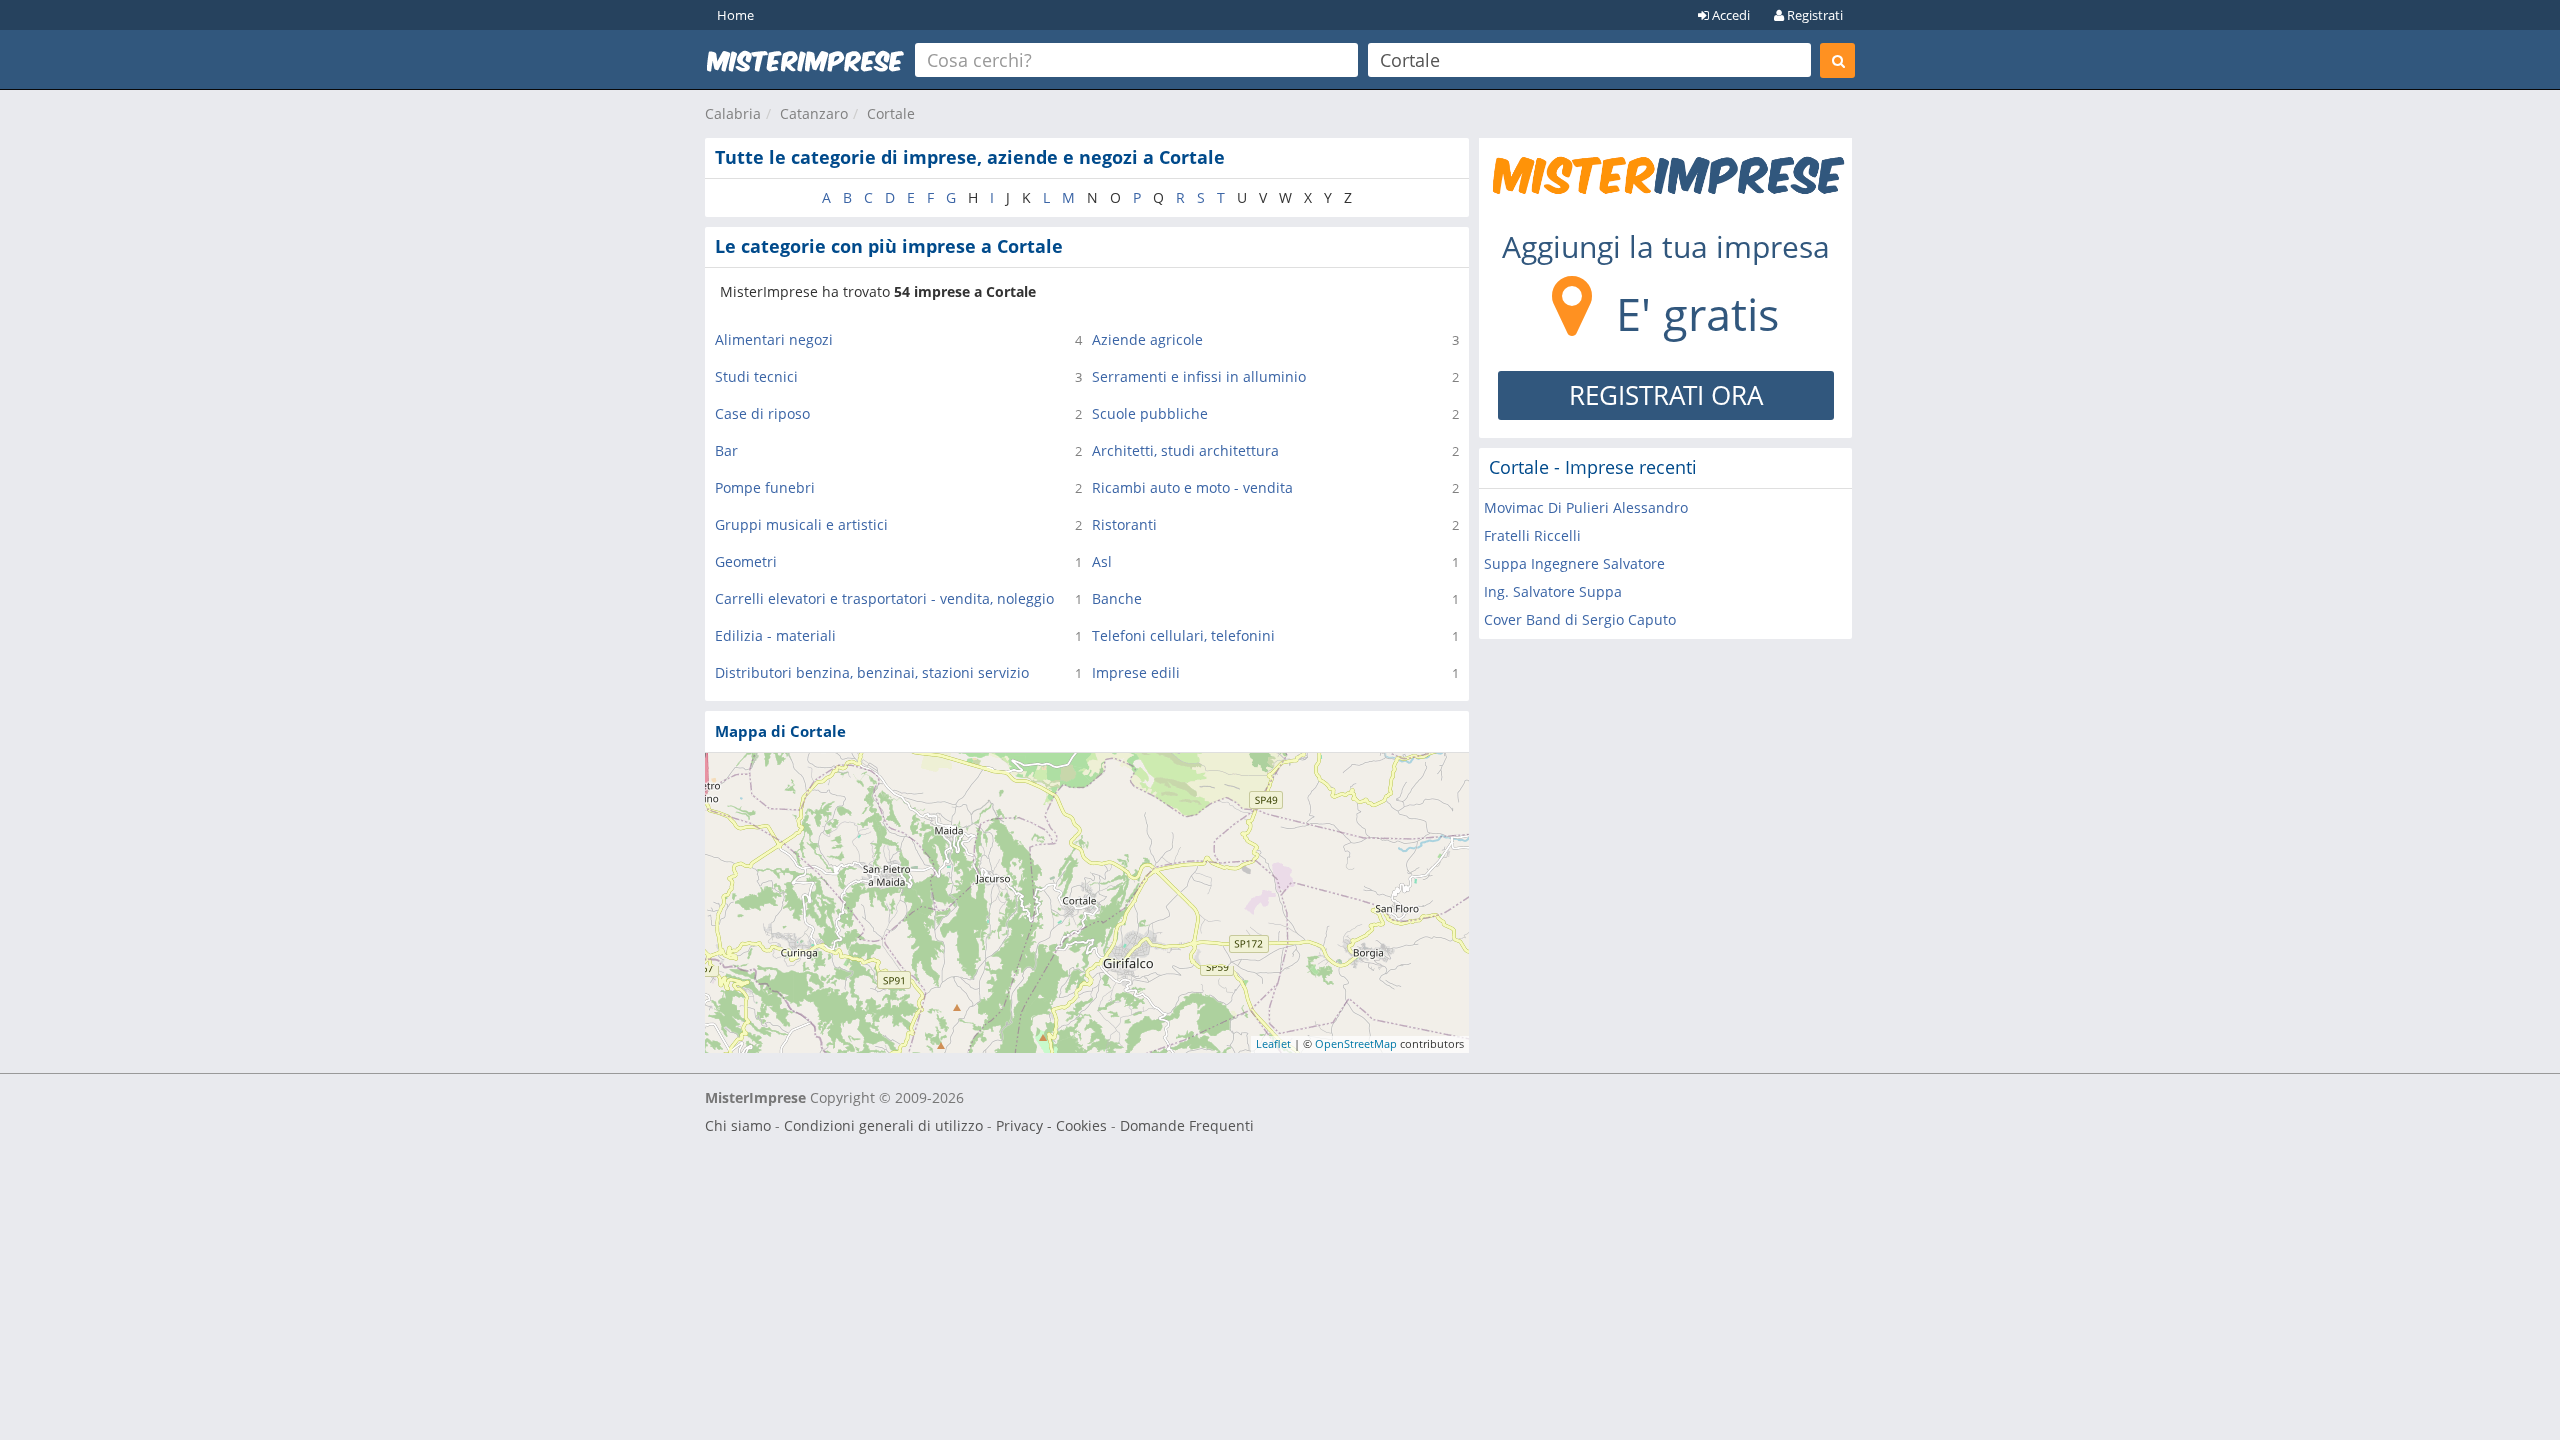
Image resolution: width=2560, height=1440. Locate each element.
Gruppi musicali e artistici (801, 524)
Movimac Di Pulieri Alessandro (1586, 507)
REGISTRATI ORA (1666, 395)
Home (735, 15)
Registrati (1813, 15)
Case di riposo (762, 413)
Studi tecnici (756, 376)
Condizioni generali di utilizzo (883, 1125)
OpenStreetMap (1356, 1043)
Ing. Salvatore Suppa (1553, 591)
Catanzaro (814, 113)
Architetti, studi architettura (1185, 450)
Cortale (891, 113)
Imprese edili (1136, 672)
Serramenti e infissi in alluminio (1199, 376)
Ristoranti (1124, 524)
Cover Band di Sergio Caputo (1580, 619)
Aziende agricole (1147, 339)
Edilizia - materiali (775, 635)
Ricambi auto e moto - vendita (1192, 487)
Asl (1102, 561)
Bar (726, 450)
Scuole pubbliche (1150, 413)
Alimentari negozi (774, 339)
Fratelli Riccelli (1532, 535)
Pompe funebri (765, 487)
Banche (1117, 598)
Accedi (1729, 15)
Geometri (746, 561)
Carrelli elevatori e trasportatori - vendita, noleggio (884, 598)
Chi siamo (738, 1125)
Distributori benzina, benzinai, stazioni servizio (872, 672)
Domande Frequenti (1187, 1125)
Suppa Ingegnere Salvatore (1574, 563)
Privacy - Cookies (1051, 1125)
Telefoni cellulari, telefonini (1183, 635)
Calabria (733, 113)
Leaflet (1273, 1043)
